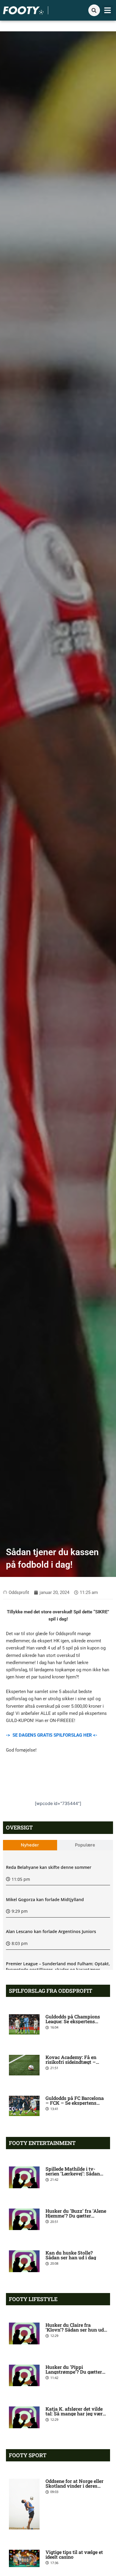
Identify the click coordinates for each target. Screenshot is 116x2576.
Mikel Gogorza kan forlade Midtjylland (45, 1899)
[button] (108, 10)
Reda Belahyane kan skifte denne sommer (49, 1867)
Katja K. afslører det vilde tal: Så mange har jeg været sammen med (76, 2413)
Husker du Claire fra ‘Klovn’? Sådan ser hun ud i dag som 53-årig (76, 2330)
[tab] (30, 1845)
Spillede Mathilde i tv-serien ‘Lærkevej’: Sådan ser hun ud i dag (73, 2173)
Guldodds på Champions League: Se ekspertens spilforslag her (73, 2021)
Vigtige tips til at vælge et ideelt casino (74, 2554)
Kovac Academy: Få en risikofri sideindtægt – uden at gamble (71, 2062)
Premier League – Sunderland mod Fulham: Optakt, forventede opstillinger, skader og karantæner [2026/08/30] (58, 1969)
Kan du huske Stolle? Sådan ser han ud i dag (71, 2255)
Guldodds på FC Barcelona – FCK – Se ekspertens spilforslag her (75, 2103)
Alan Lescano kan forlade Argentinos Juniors (51, 1931)
